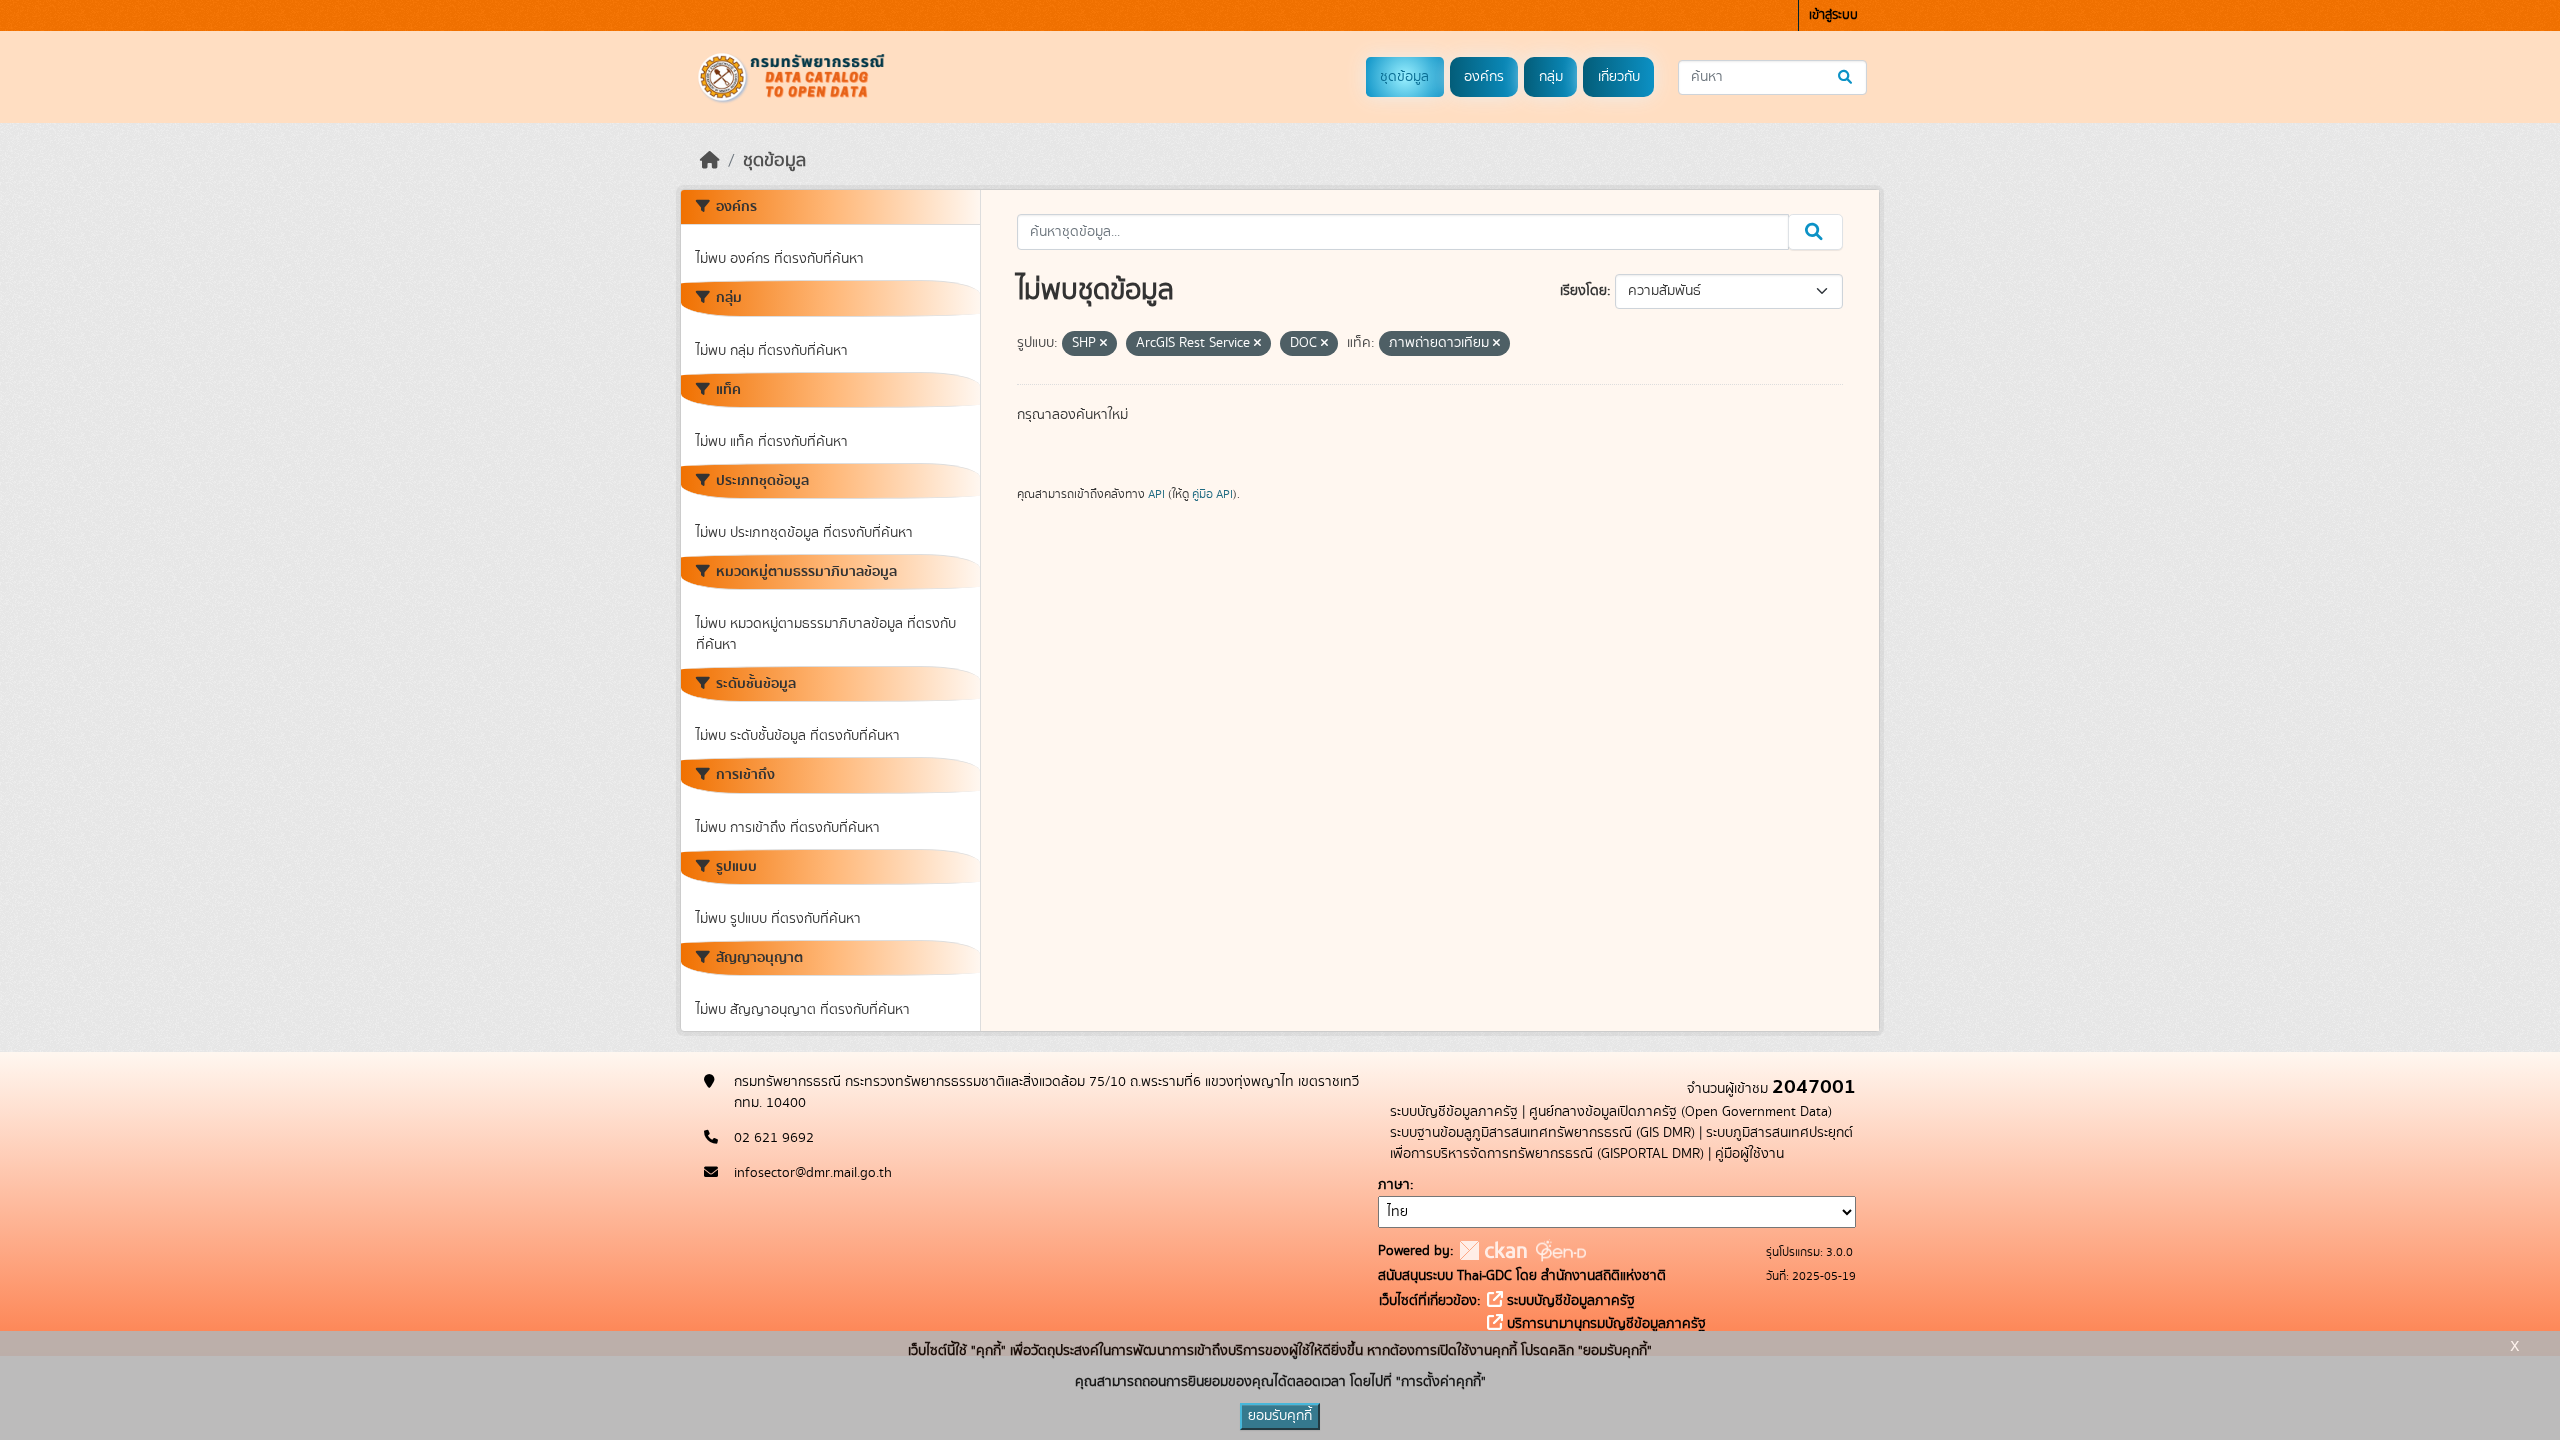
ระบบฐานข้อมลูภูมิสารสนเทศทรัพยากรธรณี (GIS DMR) (1542, 1133)
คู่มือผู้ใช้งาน (1749, 1154)
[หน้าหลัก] (710, 161)
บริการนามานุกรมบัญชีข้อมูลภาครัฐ (1604, 1324)
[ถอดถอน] (1103, 344)
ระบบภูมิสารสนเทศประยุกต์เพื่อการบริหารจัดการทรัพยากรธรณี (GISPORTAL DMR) (1621, 1143)
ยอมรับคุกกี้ (1280, 1416)
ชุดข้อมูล (1404, 77)
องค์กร (1484, 77)
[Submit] (1846, 77)
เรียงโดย (1583, 291)
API (1156, 494)
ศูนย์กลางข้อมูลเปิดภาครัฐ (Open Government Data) (1680, 1112)
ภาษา (1394, 1185)
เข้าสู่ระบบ (1833, 15)
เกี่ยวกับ (1619, 77)
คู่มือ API (1212, 494)
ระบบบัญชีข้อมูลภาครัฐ (1454, 1112)
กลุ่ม (1551, 77)
